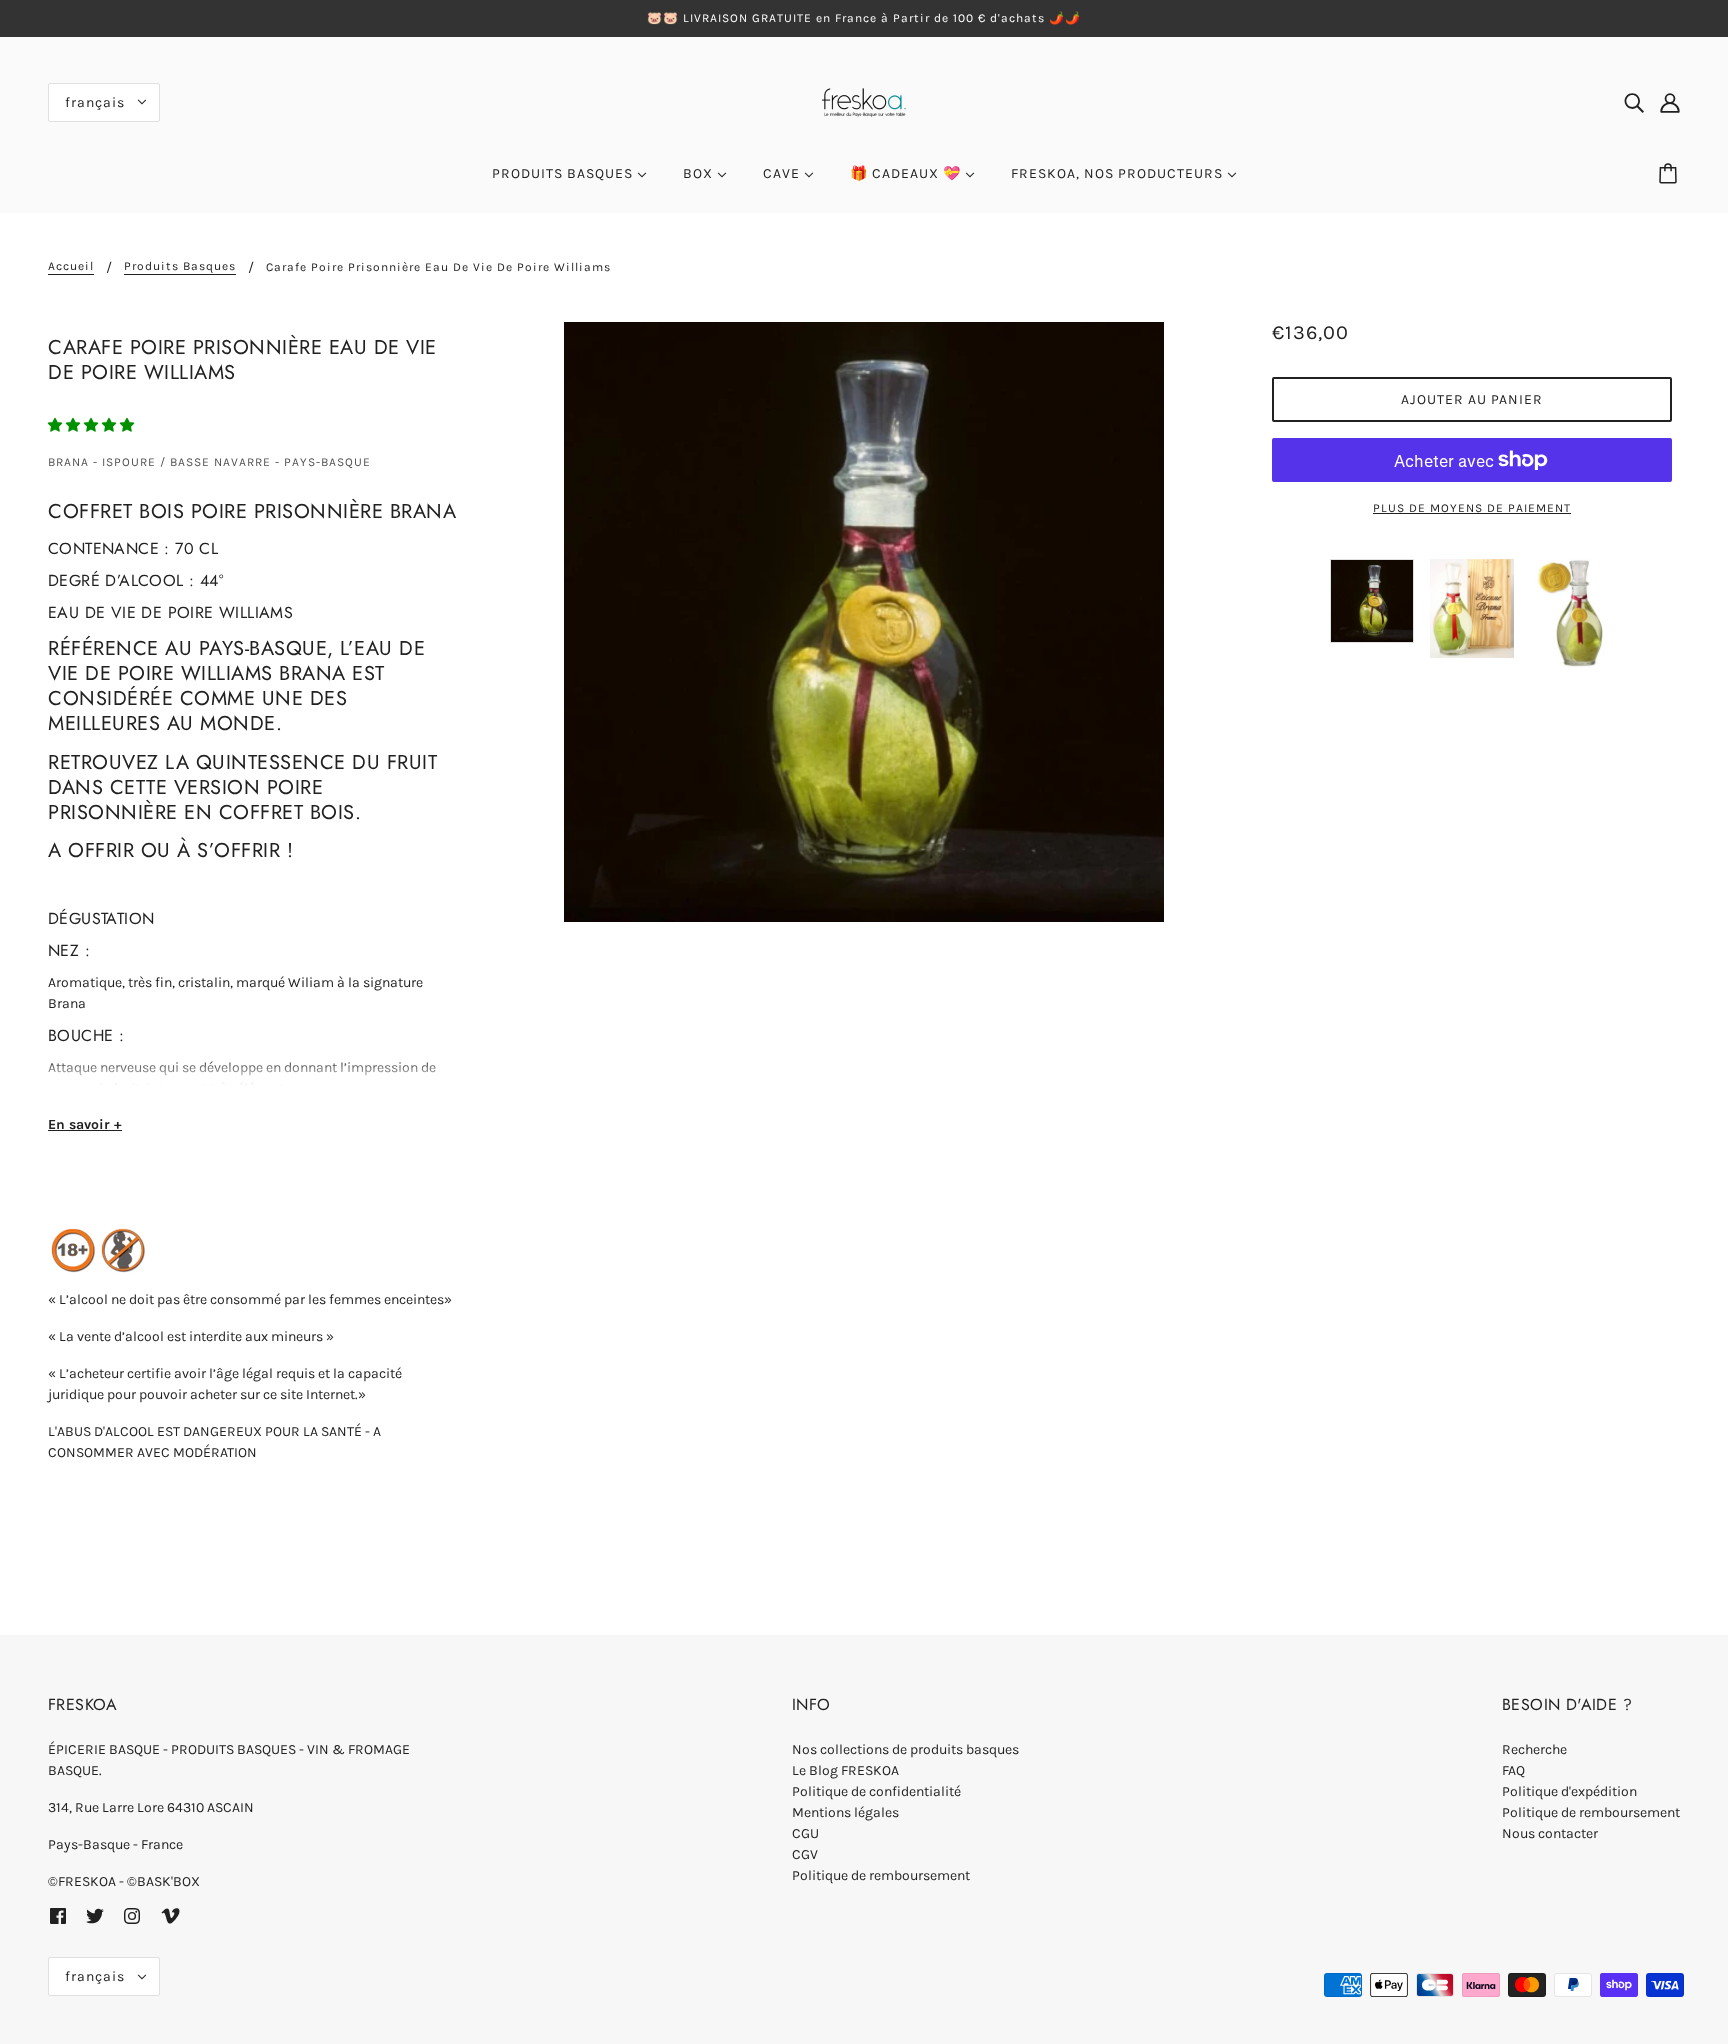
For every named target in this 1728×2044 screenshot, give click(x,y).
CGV (805, 1854)
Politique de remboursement (881, 1875)
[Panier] (1671, 174)
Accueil (71, 266)
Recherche (1534, 1749)
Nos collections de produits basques (905, 1749)
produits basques (180, 266)
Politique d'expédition (1569, 1791)
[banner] (864, 100)
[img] (1634, 102)
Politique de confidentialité (876, 1791)
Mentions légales (845, 1812)
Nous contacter (1550, 1833)
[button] (92, 425)
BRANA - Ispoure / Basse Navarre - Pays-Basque (209, 462)
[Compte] (1670, 102)
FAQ (1513, 1770)
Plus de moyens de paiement (1472, 508)
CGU (805, 1833)
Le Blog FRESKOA (845, 1770)
